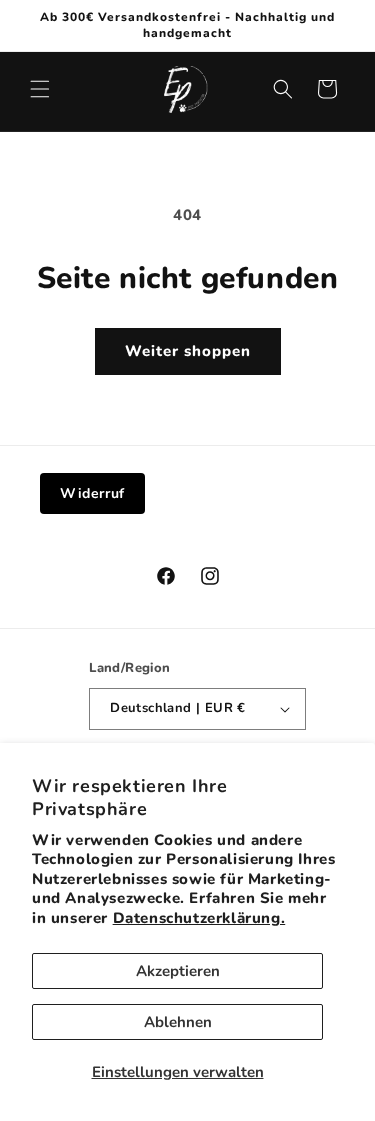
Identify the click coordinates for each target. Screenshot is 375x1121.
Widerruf (92, 493)
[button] (40, 89)
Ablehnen (178, 1022)
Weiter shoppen (188, 351)
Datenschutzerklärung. (199, 918)
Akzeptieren (178, 971)
